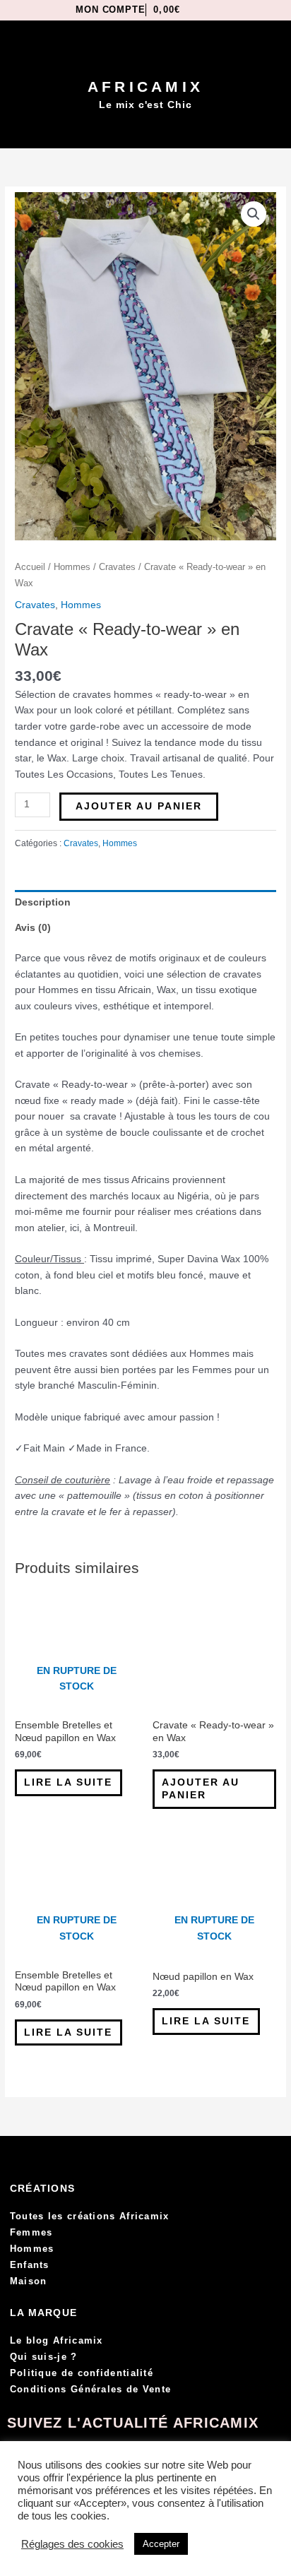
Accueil (30, 567)
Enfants (30, 2265)
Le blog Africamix (57, 2340)
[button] (146, 131)
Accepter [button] (161, 2544)
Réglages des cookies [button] (72, 2544)
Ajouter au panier (139, 806)
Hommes (72, 567)
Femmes (31, 2232)
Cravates (117, 567)
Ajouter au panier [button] (201, 1789)
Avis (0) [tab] (33, 928)
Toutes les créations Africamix (90, 2216)
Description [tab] (43, 902)
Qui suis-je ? (44, 2357)
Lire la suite (68, 1782)
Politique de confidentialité (82, 2373)
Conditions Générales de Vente (91, 2389)
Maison (29, 2281)
